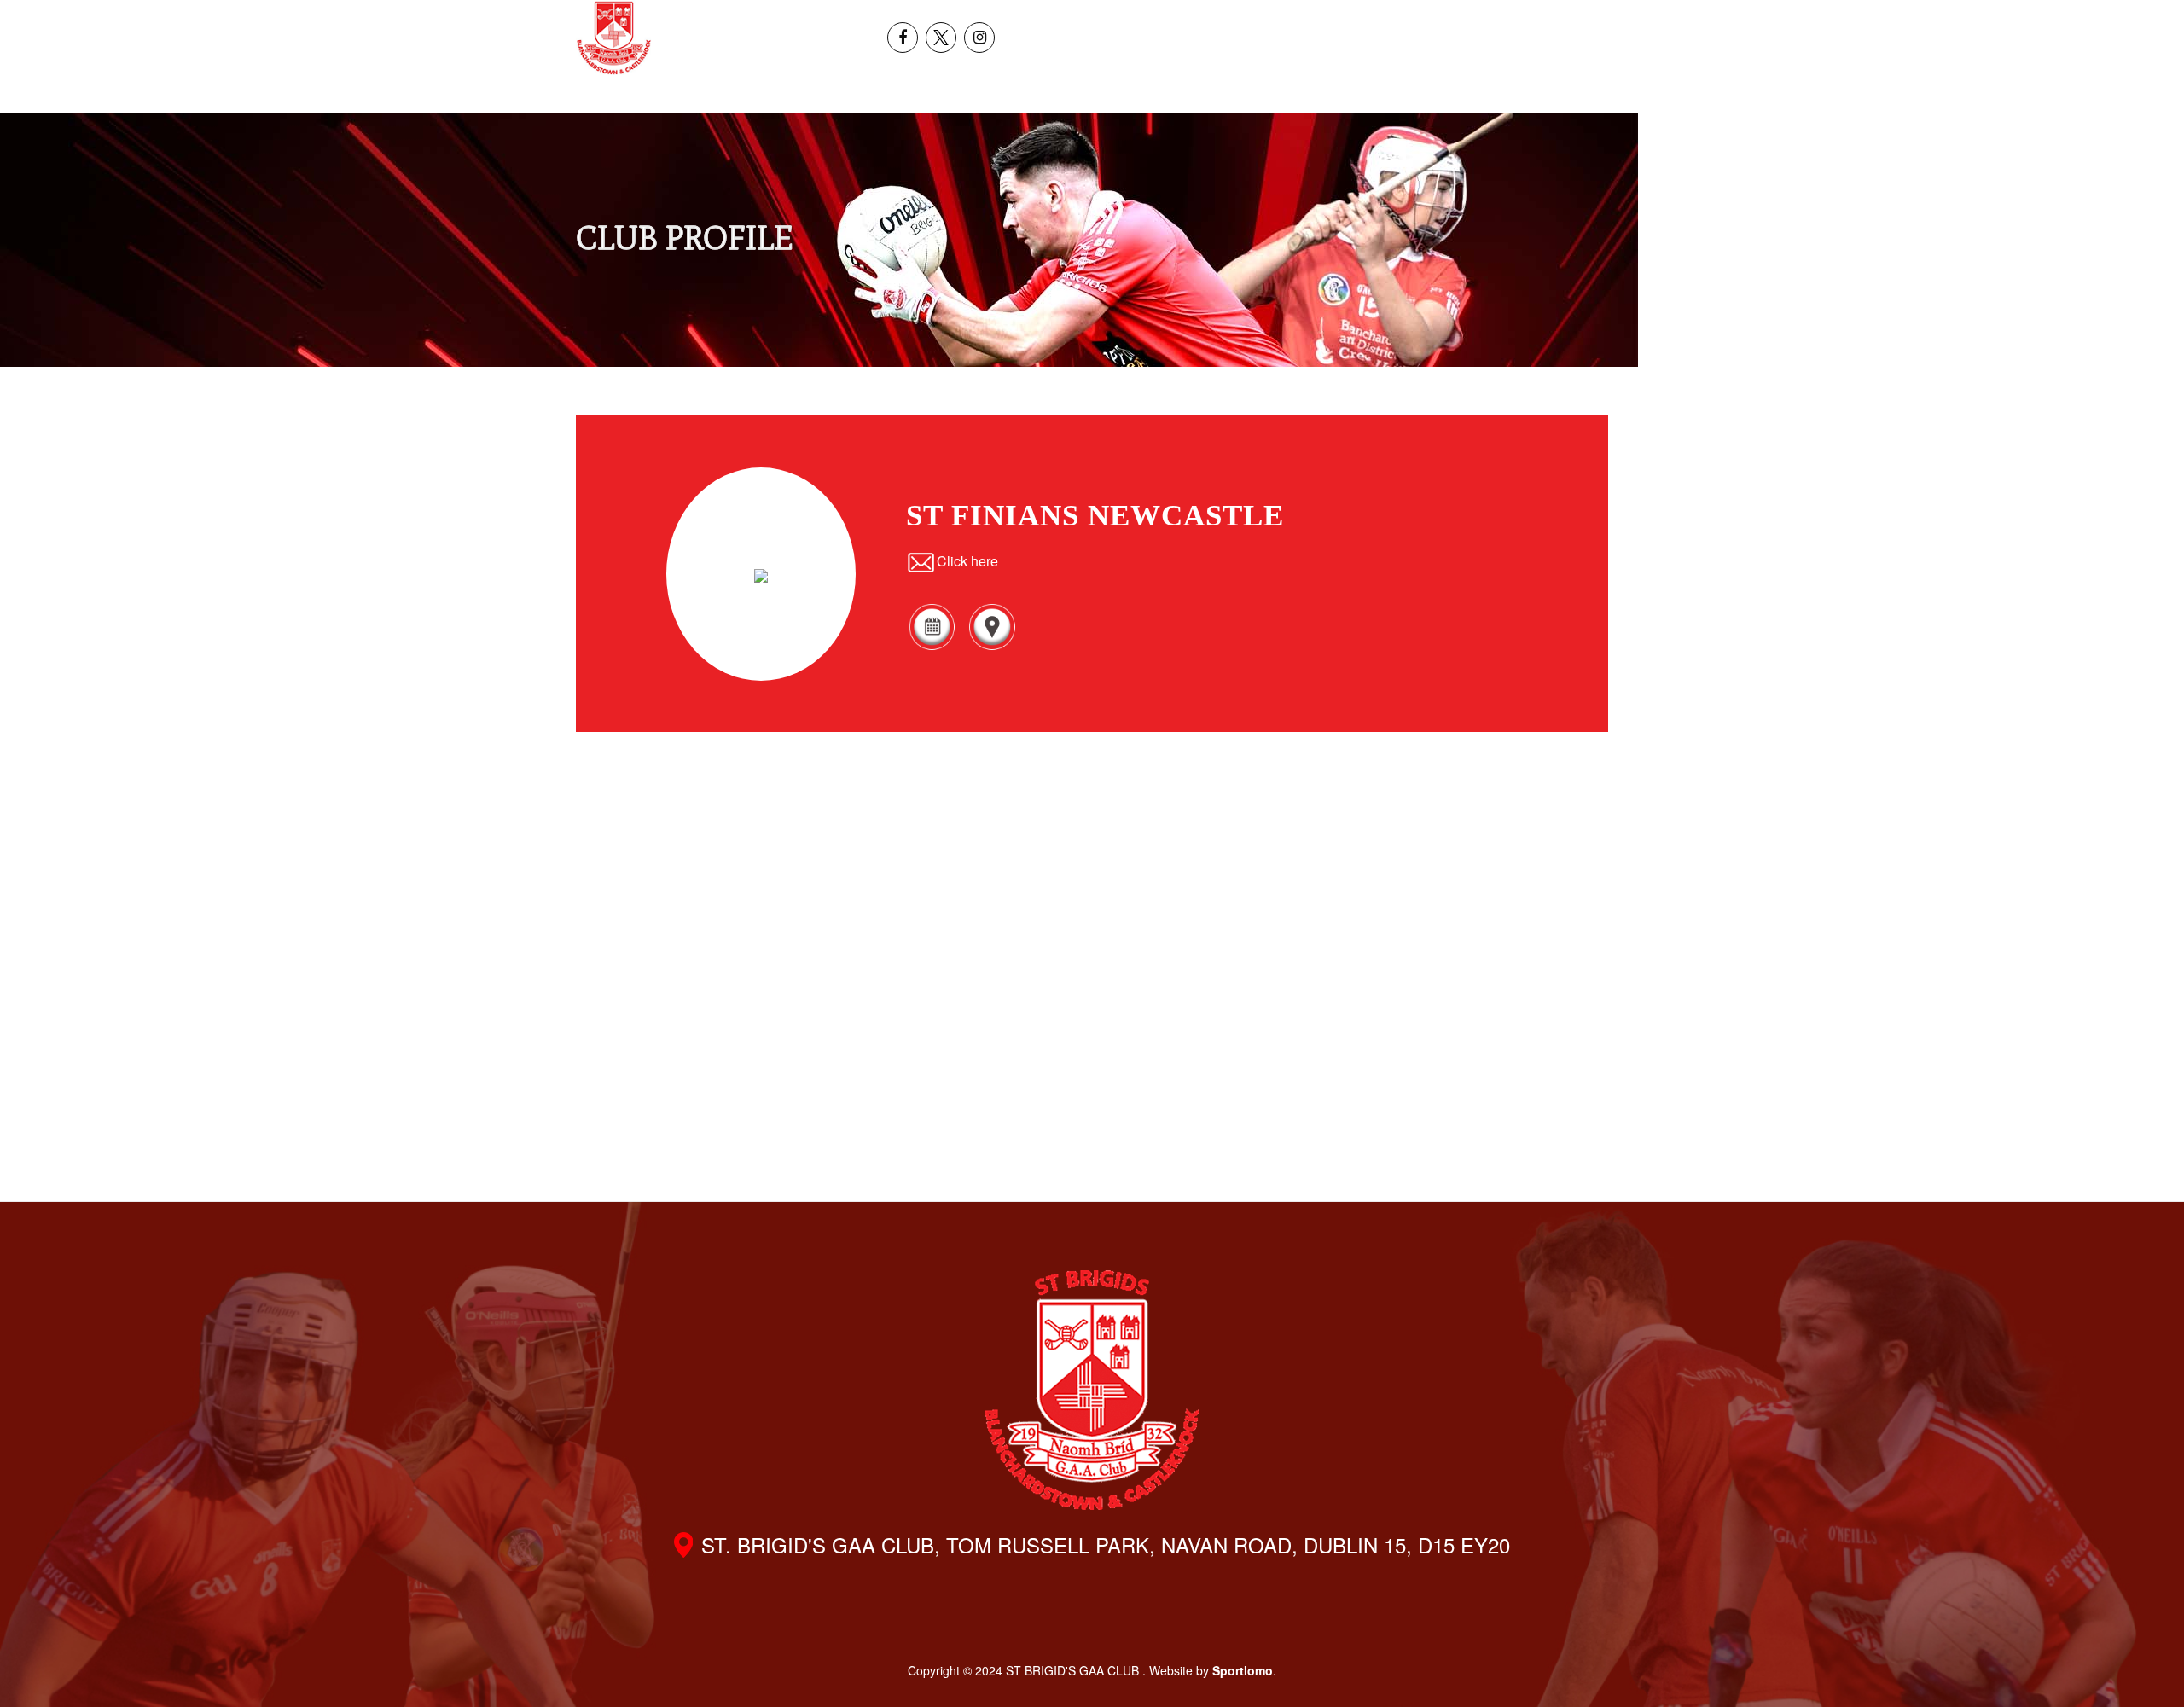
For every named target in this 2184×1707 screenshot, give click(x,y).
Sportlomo (1243, 1670)
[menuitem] (1943, 19)
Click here (967, 561)
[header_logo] (614, 38)
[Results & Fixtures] (932, 647)
